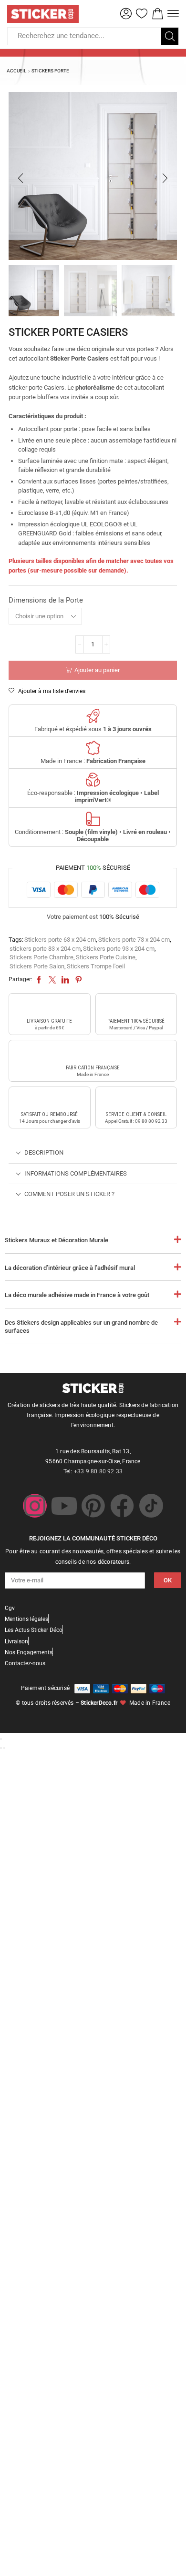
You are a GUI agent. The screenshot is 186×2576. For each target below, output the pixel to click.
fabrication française (93, 1068)
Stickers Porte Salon (37, 966)
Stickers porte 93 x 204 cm (119, 949)
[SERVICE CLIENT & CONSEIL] (136, 1100)
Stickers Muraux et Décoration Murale (57, 1240)
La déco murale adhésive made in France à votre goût (77, 1295)
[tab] (93, 1153)
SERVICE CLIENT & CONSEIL (136, 1114)
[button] (126, 14)
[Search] (170, 36)
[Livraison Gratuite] (50, 1006)
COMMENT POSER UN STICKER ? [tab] (69, 1194)
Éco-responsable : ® (93, 797)
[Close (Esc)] (1, 1739)
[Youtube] (64, 1506)
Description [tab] (44, 1152)
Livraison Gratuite (49, 1021)
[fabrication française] (93, 1053)
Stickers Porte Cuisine (106, 957)
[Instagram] (35, 1506)
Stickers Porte (50, 71)
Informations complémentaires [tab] (76, 1173)
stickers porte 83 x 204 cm (45, 949)
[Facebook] (122, 1506)
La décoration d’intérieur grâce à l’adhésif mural (70, 1268)
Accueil (16, 71)
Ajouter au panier (97, 670)
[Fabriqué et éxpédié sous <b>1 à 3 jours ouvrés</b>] (93, 716)
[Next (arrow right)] (4, 1748)
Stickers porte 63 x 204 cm (60, 940)
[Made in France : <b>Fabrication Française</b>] (93, 748)
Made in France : (93, 761)
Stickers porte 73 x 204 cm (134, 940)
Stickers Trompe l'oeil (96, 966)
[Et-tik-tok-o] (151, 1506)
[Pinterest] (93, 1506)
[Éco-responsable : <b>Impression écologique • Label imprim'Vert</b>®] (93, 780)
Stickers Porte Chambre (41, 957)
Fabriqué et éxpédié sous (93, 729)
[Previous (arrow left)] (1, 1748)
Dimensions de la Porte (46, 600)
